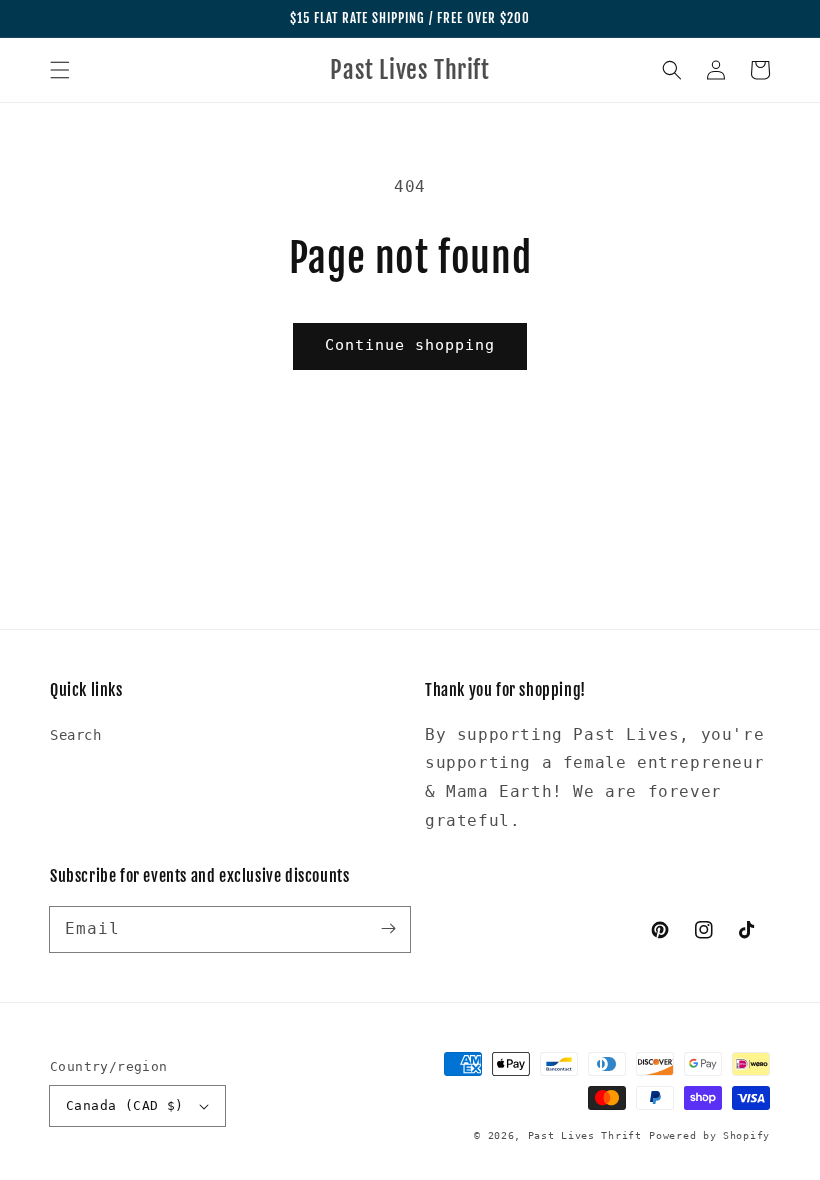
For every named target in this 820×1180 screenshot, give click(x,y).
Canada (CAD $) (125, 1105)
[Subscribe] (388, 929)
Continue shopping (410, 345)
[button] (60, 70)
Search (76, 735)
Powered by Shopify (709, 1135)
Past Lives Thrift (585, 1135)
